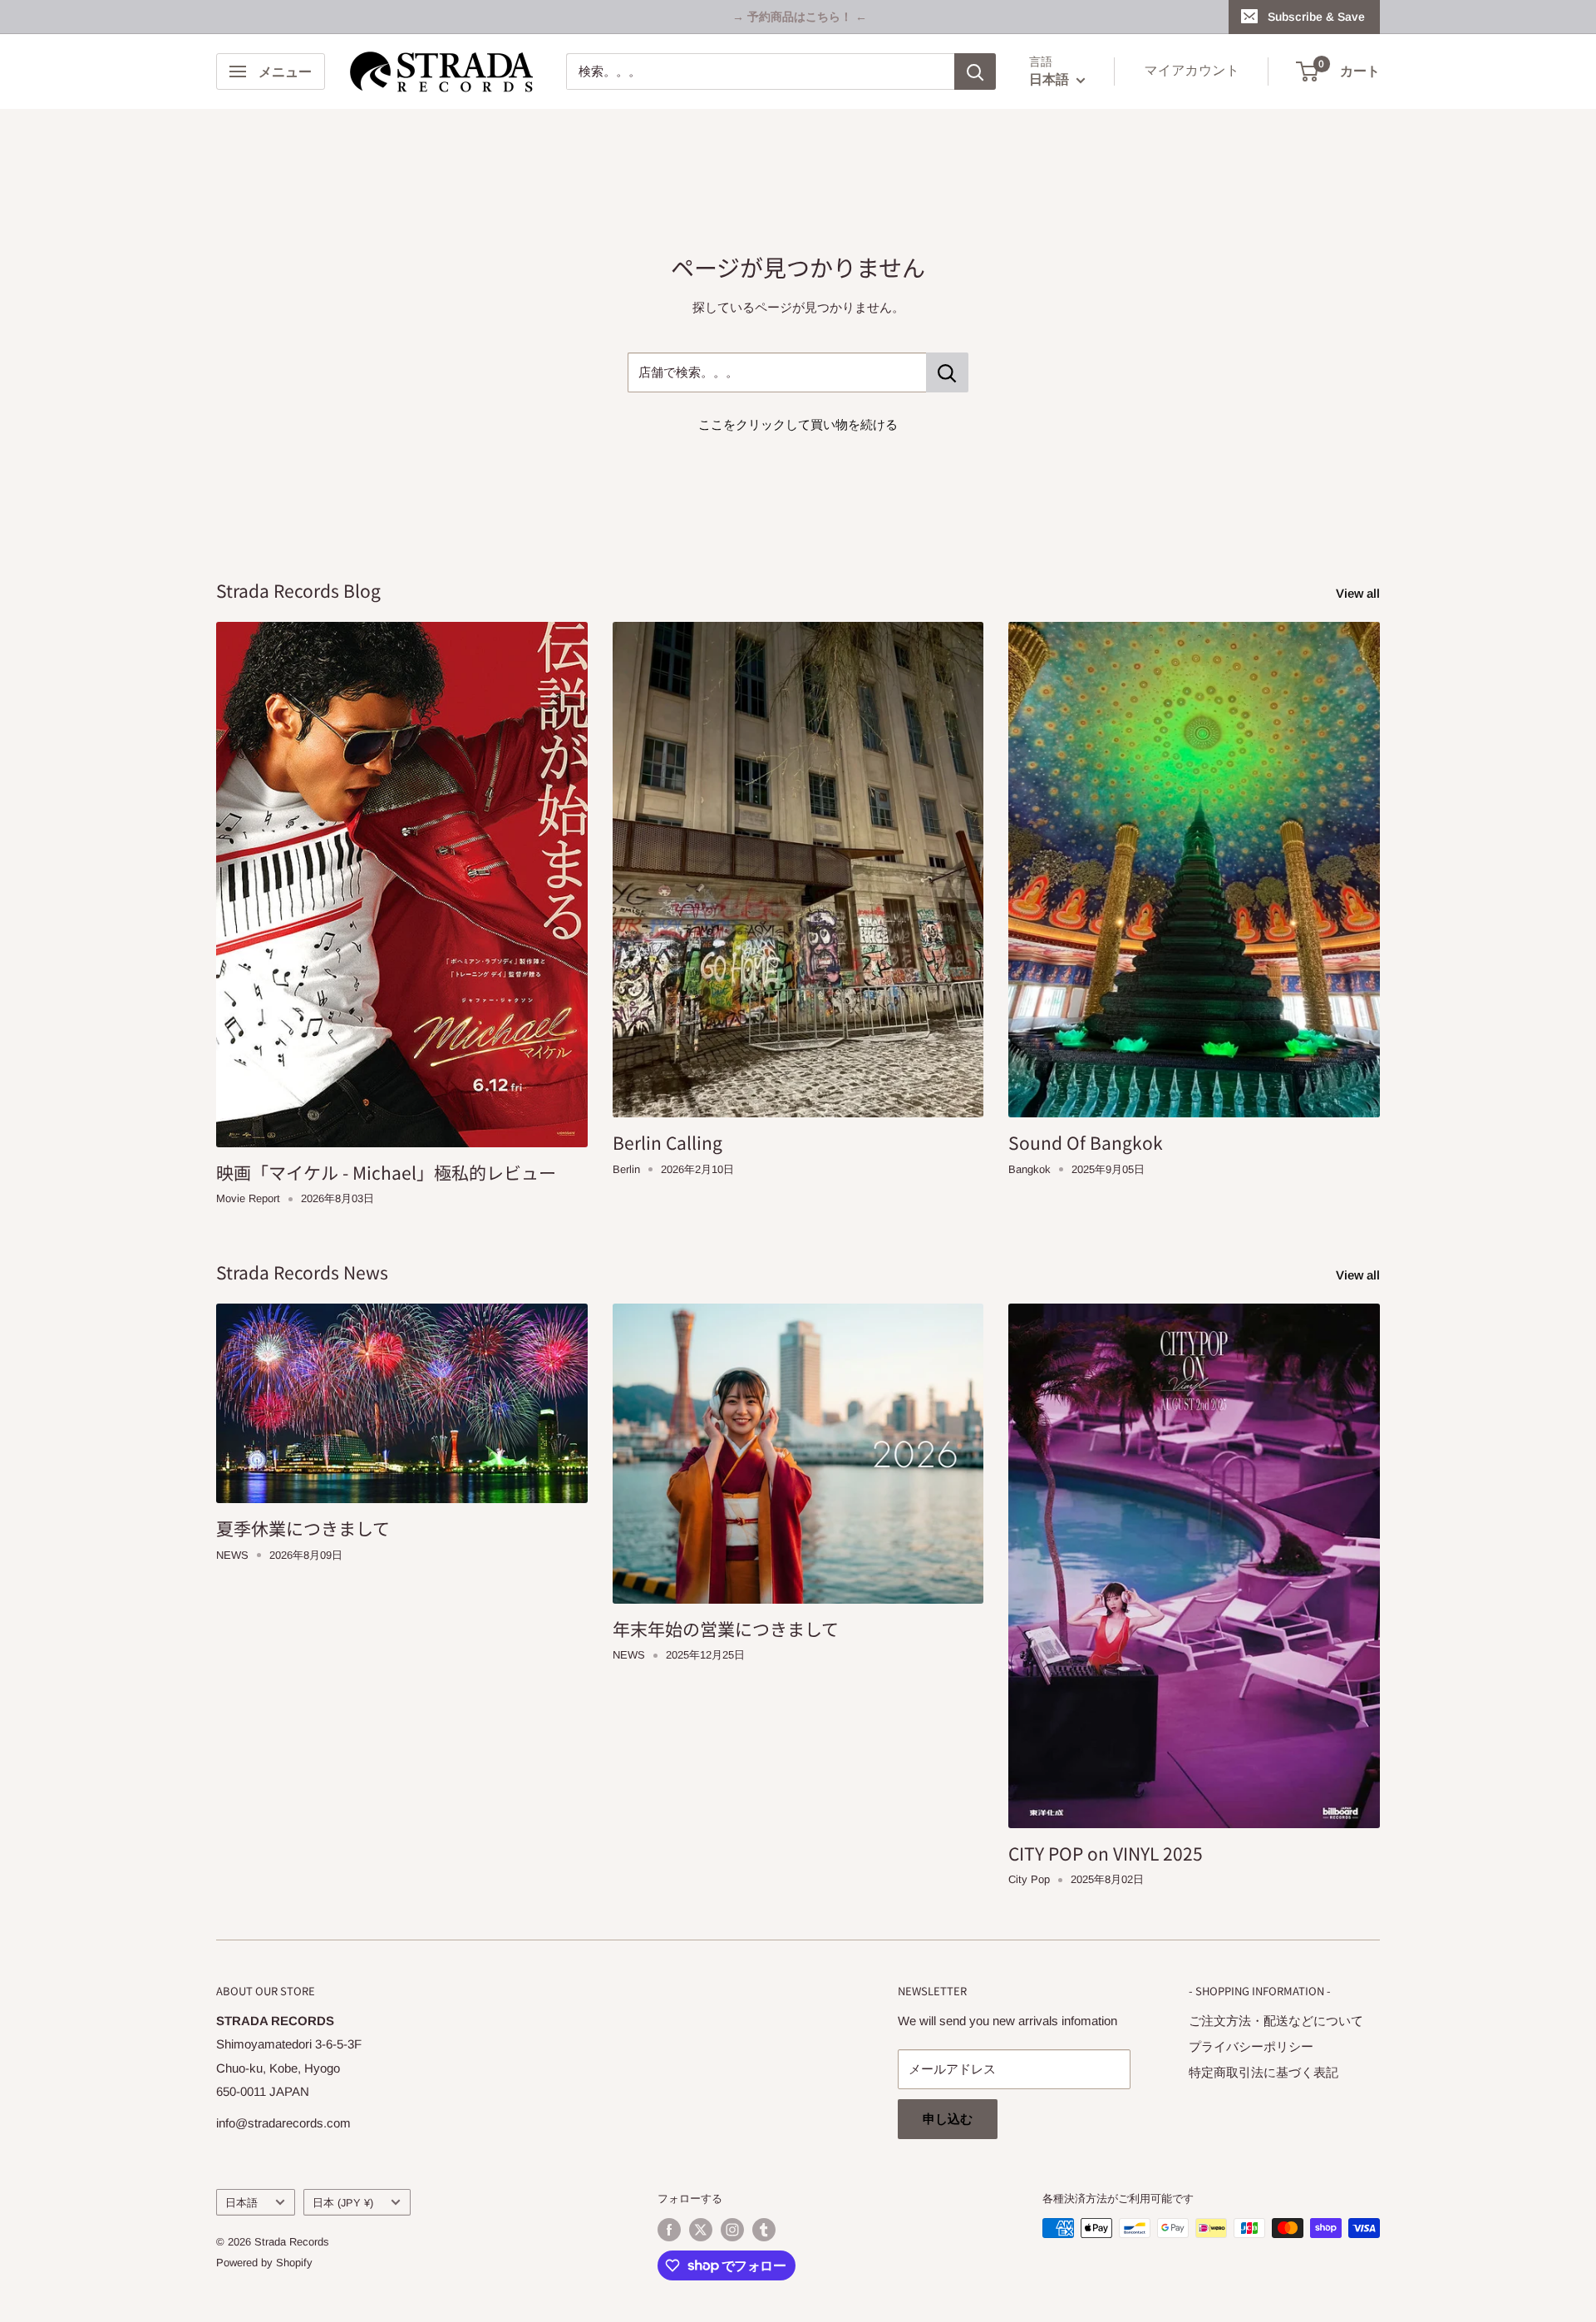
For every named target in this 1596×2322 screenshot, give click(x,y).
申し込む (948, 2119)
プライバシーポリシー (1251, 2046)
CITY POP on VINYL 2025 (1106, 1853)
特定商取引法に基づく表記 (1263, 2072)
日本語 (241, 2203)
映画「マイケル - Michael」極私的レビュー (386, 1172)
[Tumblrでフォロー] (764, 2230)
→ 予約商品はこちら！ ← (800, 17)
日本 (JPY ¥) (343, 2203)
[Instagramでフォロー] (732, 2230)
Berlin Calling (667, 1142)
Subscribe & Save (1316, 17)
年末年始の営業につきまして (726, 1629)
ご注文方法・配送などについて (1276, 2021)
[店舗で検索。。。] (947, 372)
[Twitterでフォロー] (701, 2230)
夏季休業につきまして (303, 1528)
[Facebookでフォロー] (669, 2230)
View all (1360, 593)
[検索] (975, 71)
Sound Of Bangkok (1086, 1142)
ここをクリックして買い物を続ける (798, 424)
